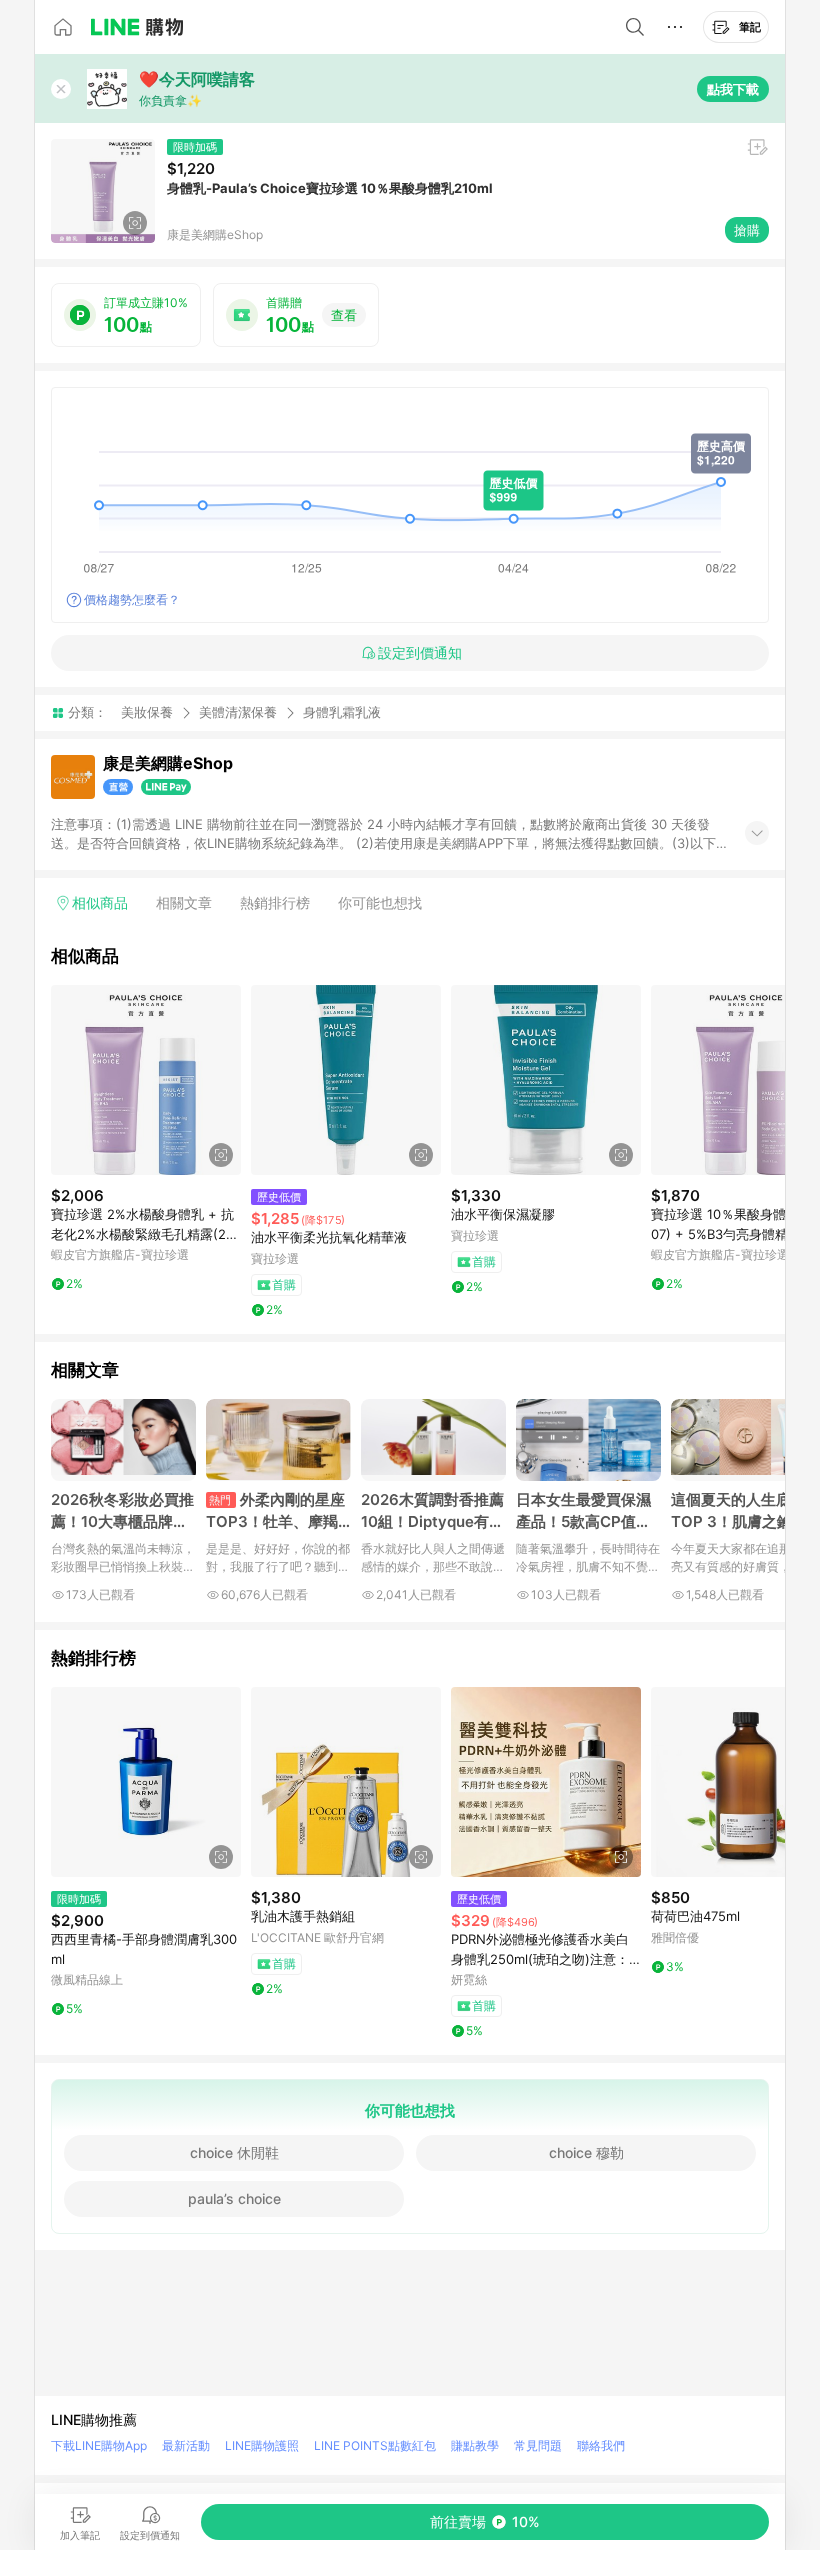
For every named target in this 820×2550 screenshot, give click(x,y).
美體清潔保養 (238, 712)
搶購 (747, 230)
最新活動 (186, 2445)
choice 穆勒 (586, 2152)
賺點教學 (475, 2445)
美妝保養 (147, 712)
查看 (344, 315)
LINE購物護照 (262, 2445)
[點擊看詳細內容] (146, 1080)
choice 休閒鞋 (234, 2152)
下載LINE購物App (99, 2445)
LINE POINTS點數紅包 (375, 2445)
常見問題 (538, 2445)
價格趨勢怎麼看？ (132, 599)
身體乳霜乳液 (342, 712)
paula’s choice (234, 2198)
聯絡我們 (601, 2445)
